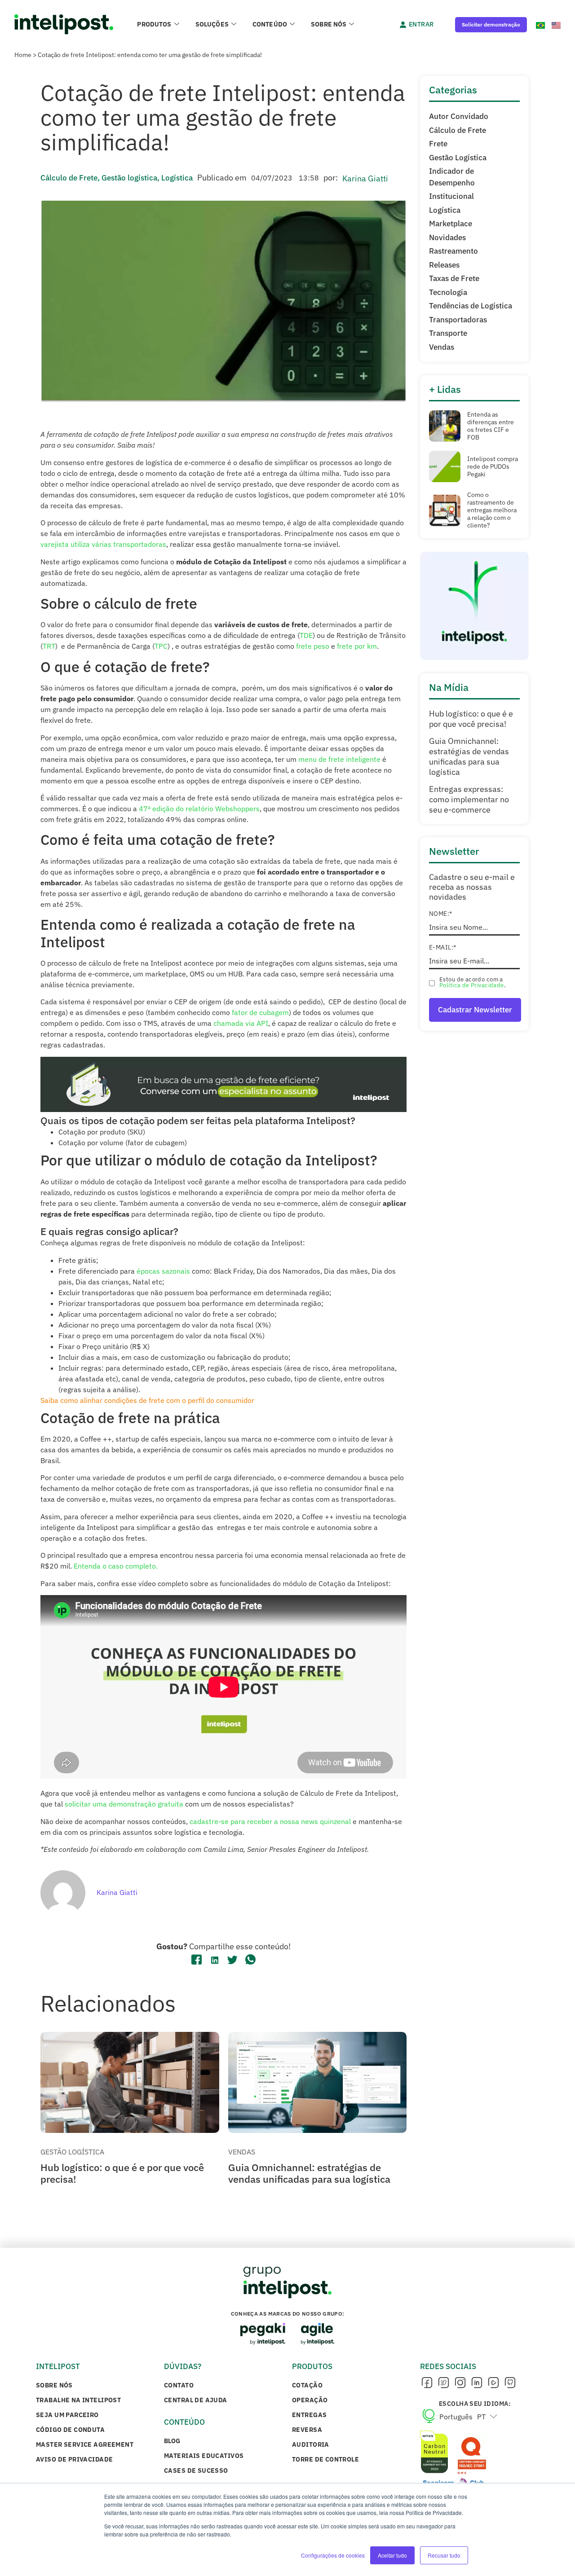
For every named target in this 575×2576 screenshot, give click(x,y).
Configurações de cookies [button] (333, 2555)
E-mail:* (442, 947)
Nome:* (441, 914)
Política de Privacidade (472, 985)
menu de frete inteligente (339, 759)
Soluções (212, 24)
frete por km (357, 646)
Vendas (242, 2152)
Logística (177, 178)
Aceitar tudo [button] (392, 2555)
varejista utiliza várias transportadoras (103, 544)
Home (23, 55)
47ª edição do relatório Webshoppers (199, 809)
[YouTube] (493, 2383)
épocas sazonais (163, 1271)
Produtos (154, 24)
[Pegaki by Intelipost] (263, 2334)
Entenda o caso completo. (116, 1566)
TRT (49, 646)
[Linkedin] (477, 2383)
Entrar (421, 24)
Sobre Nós (329, 24)
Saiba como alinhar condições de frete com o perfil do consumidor (147, 1400)
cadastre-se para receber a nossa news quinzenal (270, 1821)
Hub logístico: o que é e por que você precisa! (122, 2173)
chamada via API (241, 1023)
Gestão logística (129, 178)
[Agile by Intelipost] (318, 2334)
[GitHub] (510, 2383)
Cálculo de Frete (69, 178)
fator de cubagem (260, 1012)
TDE (306, 635)
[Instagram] (460, 2383)
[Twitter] (443, 2383)
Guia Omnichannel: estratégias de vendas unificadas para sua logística (309, 2173)
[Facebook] (427, 2383)
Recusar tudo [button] (444, 2555)
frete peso (313, 646)
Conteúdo (270, 24)
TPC (161, 646)
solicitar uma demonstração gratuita (124, 1804)
